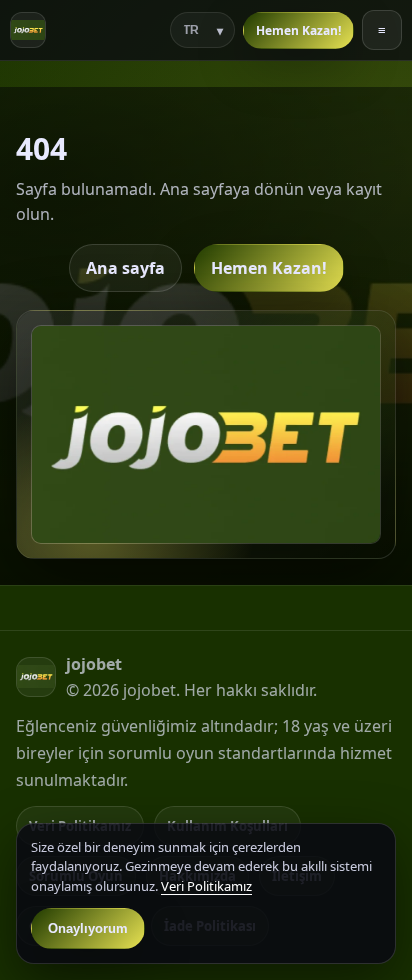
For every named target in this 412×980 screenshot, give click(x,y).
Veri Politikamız (206, 886)
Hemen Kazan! (298, 30)
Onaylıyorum (88, 928)
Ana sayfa (125, 268)
